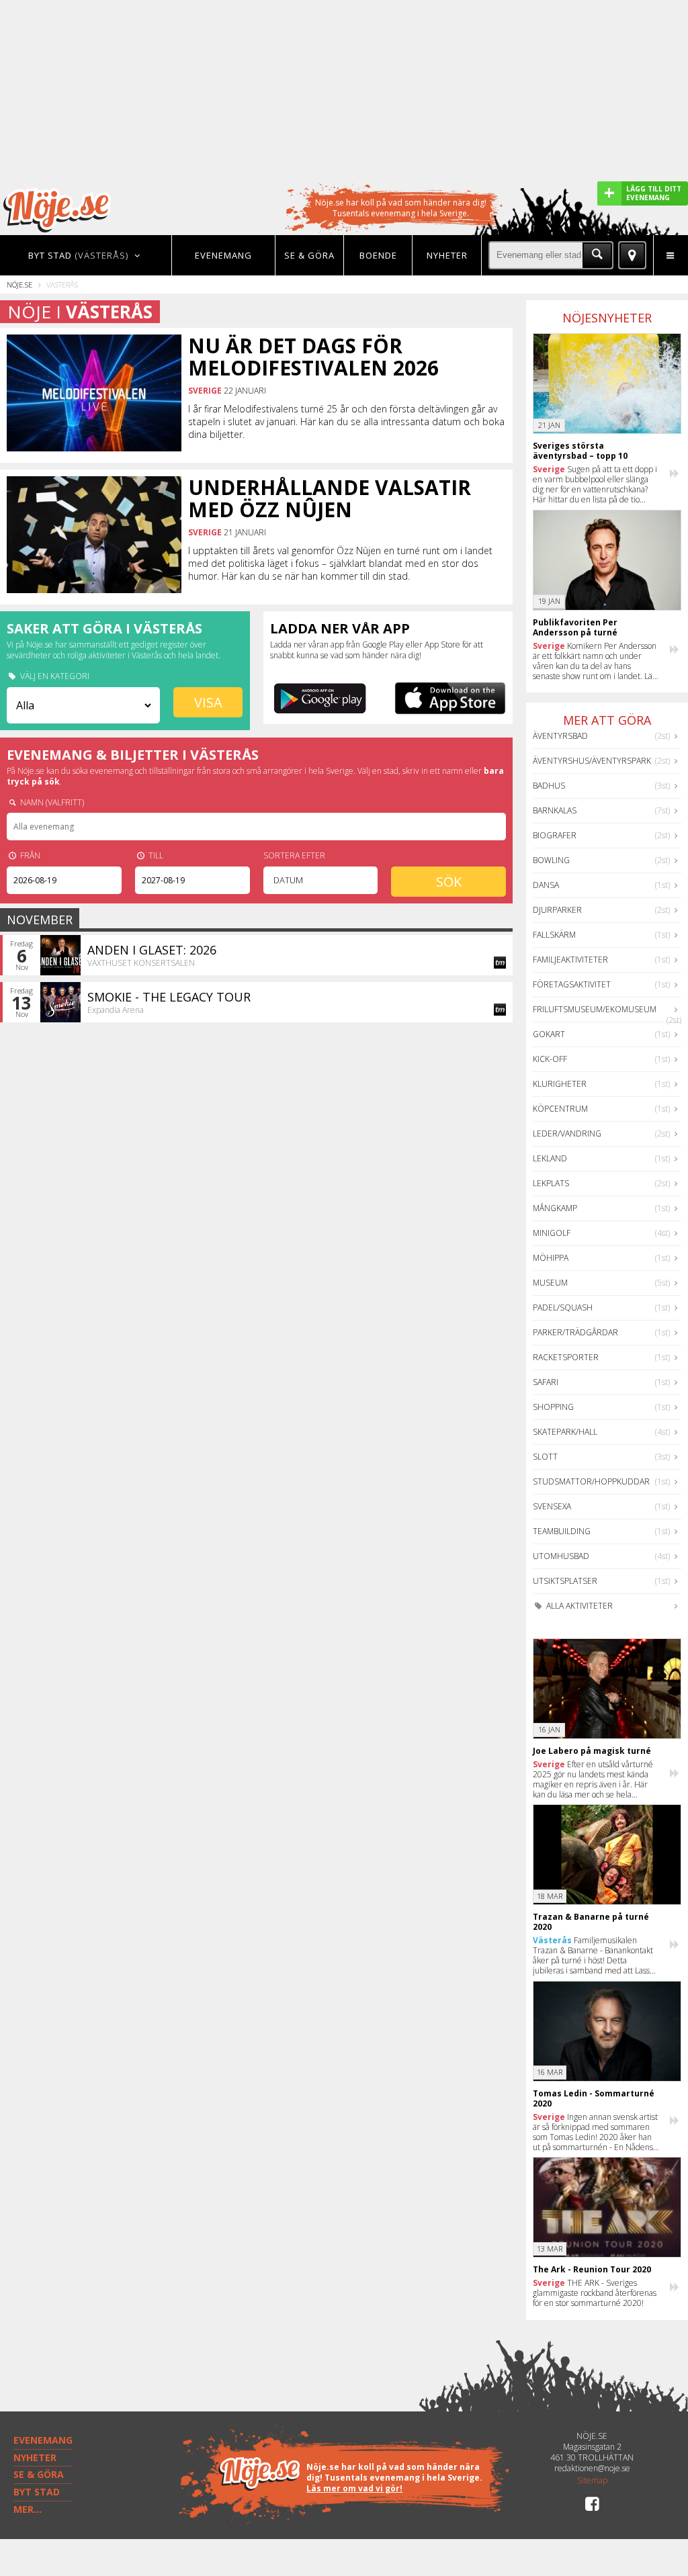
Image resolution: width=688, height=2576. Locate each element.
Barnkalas (555, 810)
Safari (546, 1382)
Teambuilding (562, 1531)
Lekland (550, 1158)
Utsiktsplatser (565, 1581)
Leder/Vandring (567, 1134)
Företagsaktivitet (572, 984)
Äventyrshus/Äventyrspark (592, 761)
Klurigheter (560, 1084)
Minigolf (552, 1233)
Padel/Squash (563, 1307)
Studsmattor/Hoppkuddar (591, 1481)
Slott (545, 1457)
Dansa (546, 885)
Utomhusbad (561, 1556)
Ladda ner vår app (340, 628)
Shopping (553, 1407)
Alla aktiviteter (578, 1606)
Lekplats (551, 1183)
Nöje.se (19, 284)
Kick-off (550, 1059)
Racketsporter (566, 1357)
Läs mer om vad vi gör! (354, 2488)
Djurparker (557, 910)
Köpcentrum (560, 1109)
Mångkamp (555, 1208)
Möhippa (551, 1258)
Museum (550, 1283)
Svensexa (552, 1506)
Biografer (555, 835)
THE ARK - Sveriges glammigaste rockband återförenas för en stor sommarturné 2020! (595, 2293)
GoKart (549, 1034)
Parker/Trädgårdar (575, 1332)
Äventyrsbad (560, 736)
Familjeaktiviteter (570, 960)
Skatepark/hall (565, 1432)
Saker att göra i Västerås (104, 628)
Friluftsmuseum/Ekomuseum (595, 1009)
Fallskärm (554, 935)
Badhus (549, 786)
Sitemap (592, 2481)
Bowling (551, 860)
